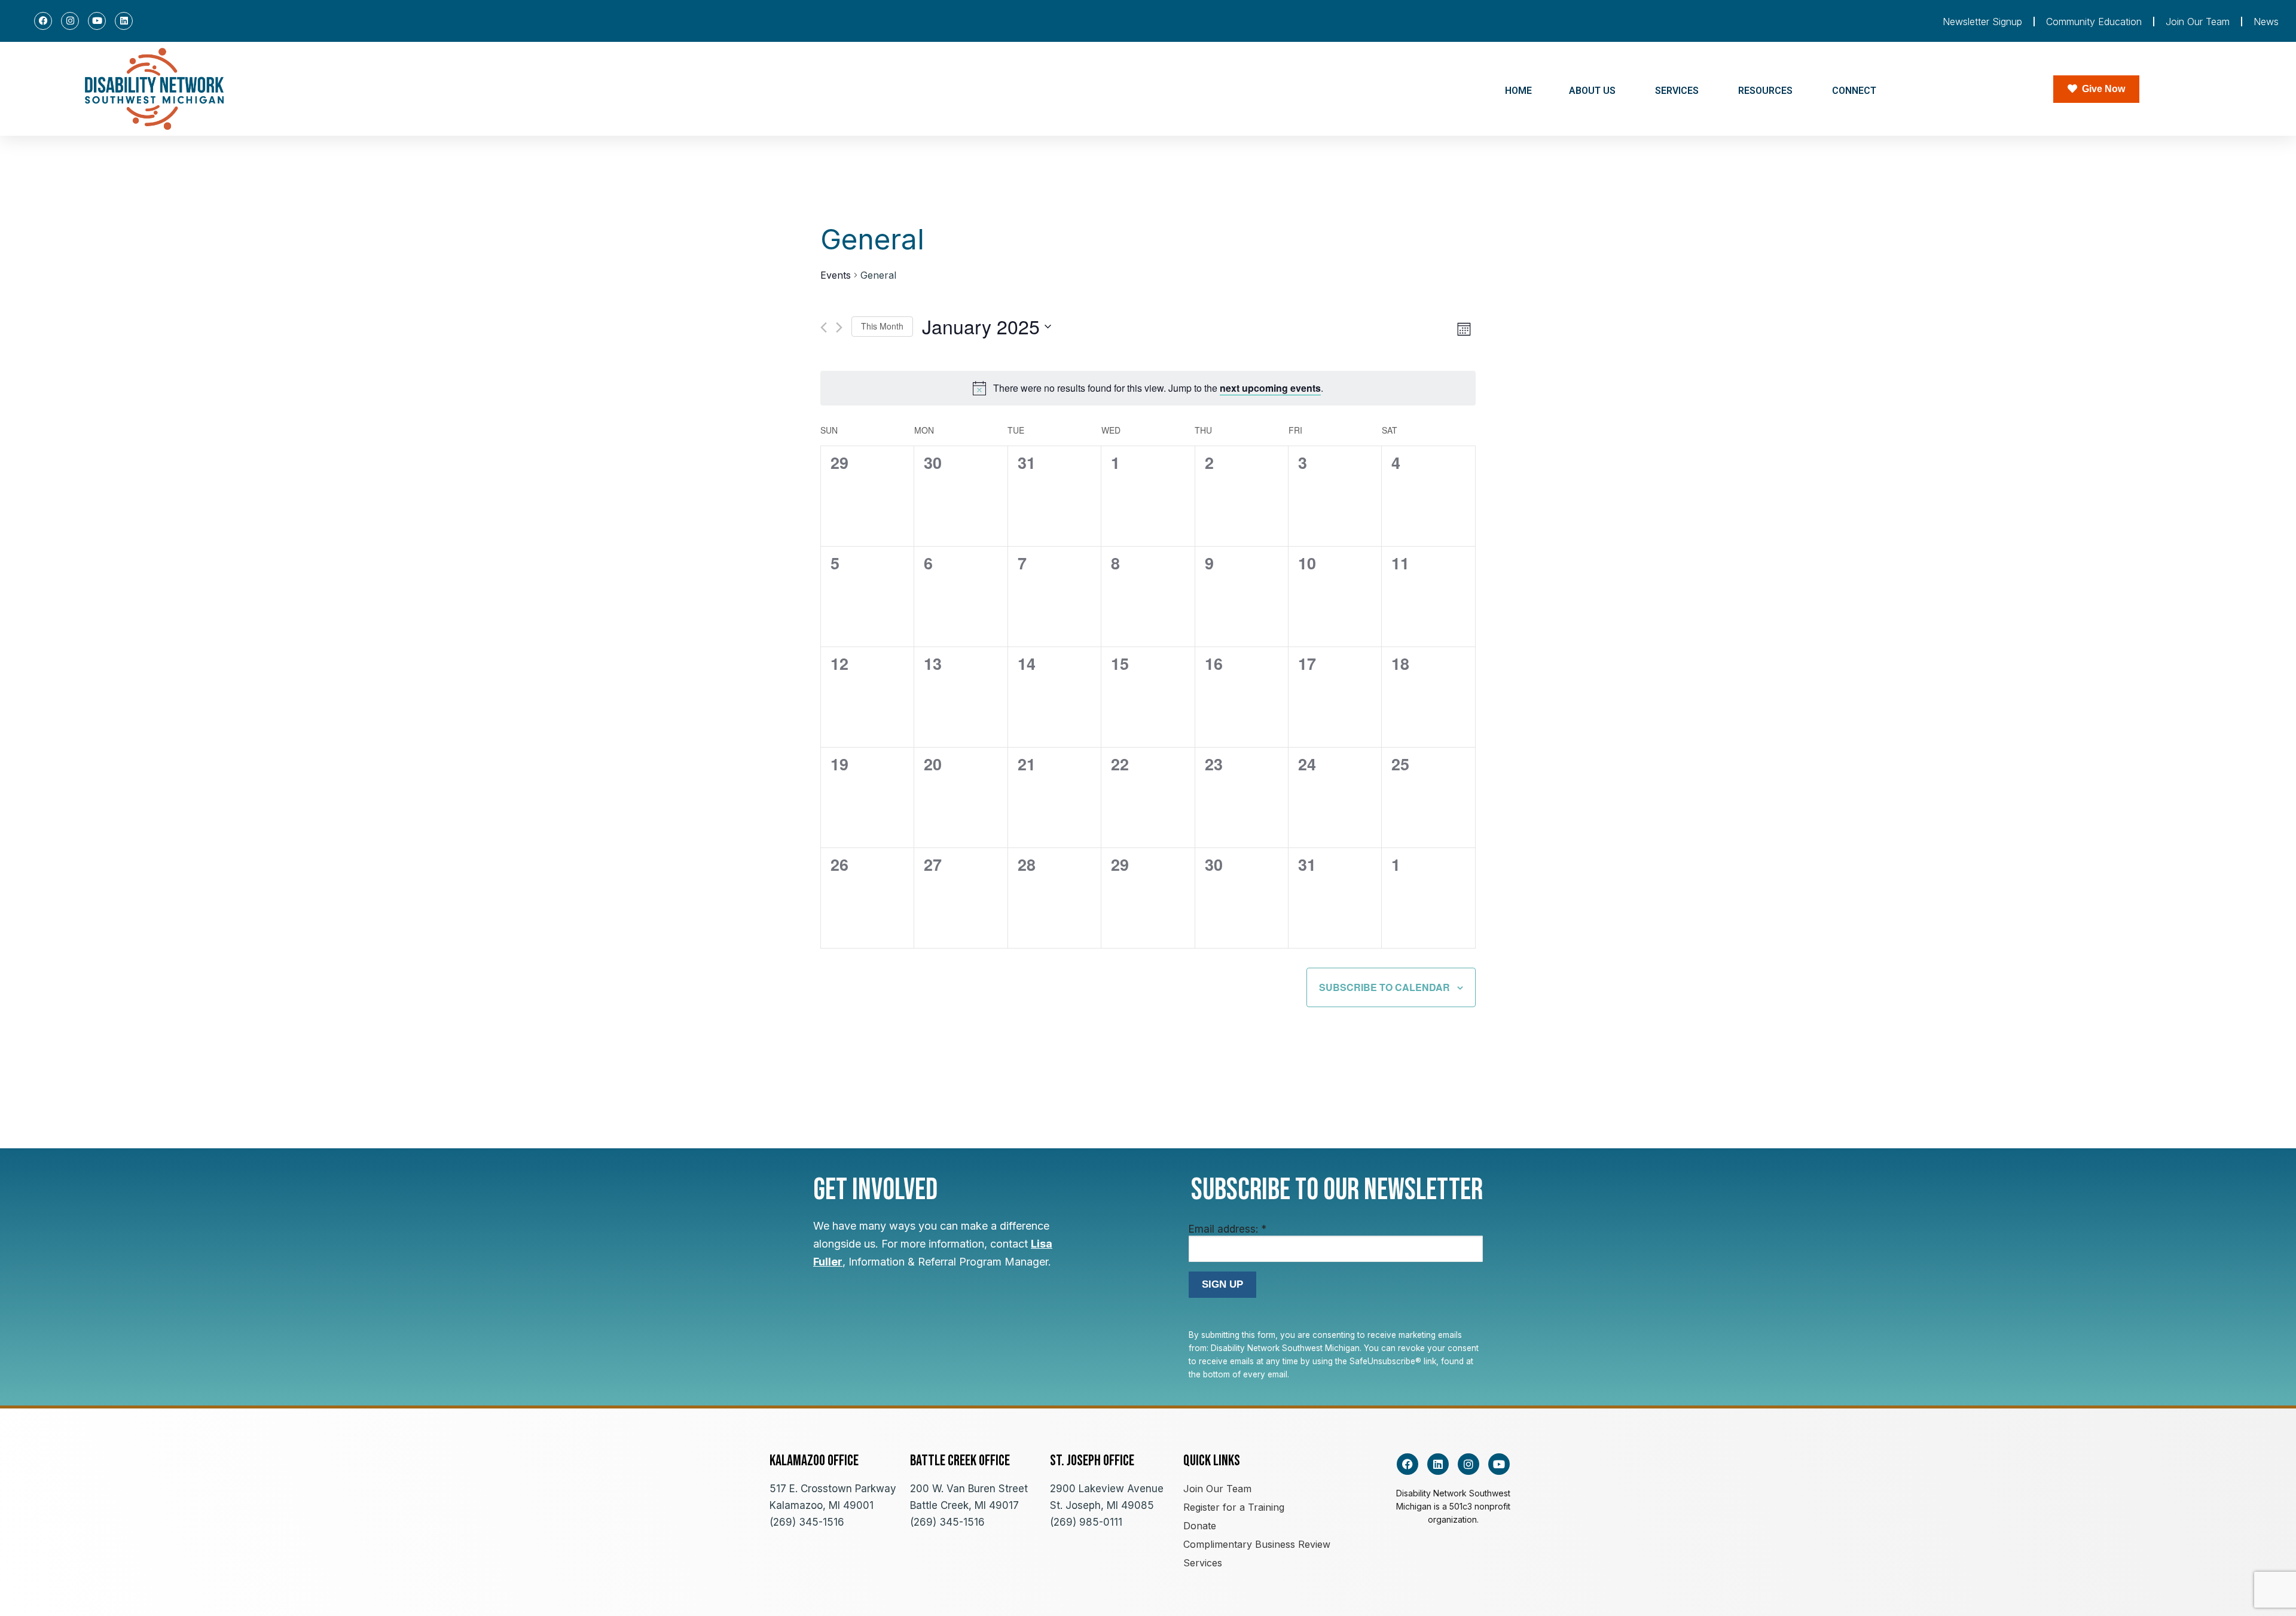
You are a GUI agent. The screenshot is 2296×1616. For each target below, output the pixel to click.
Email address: (1228, 1229)
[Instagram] (70, 21)
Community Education (2094, 22)
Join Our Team (2198, 22)
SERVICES (1677, 91)
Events (836, 275)
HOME (1518, 91)
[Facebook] (43, 21)
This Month (882, 326)
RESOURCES (1765, 91)
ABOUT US (1592, 91)
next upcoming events (1270, 388)
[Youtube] (97, 21)
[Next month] (839, 327)
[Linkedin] (124, 21)
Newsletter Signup (1982, 22)
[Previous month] (824, 327)
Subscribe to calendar (1384, 987)
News (2266, 22)
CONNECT (1854, 91)
